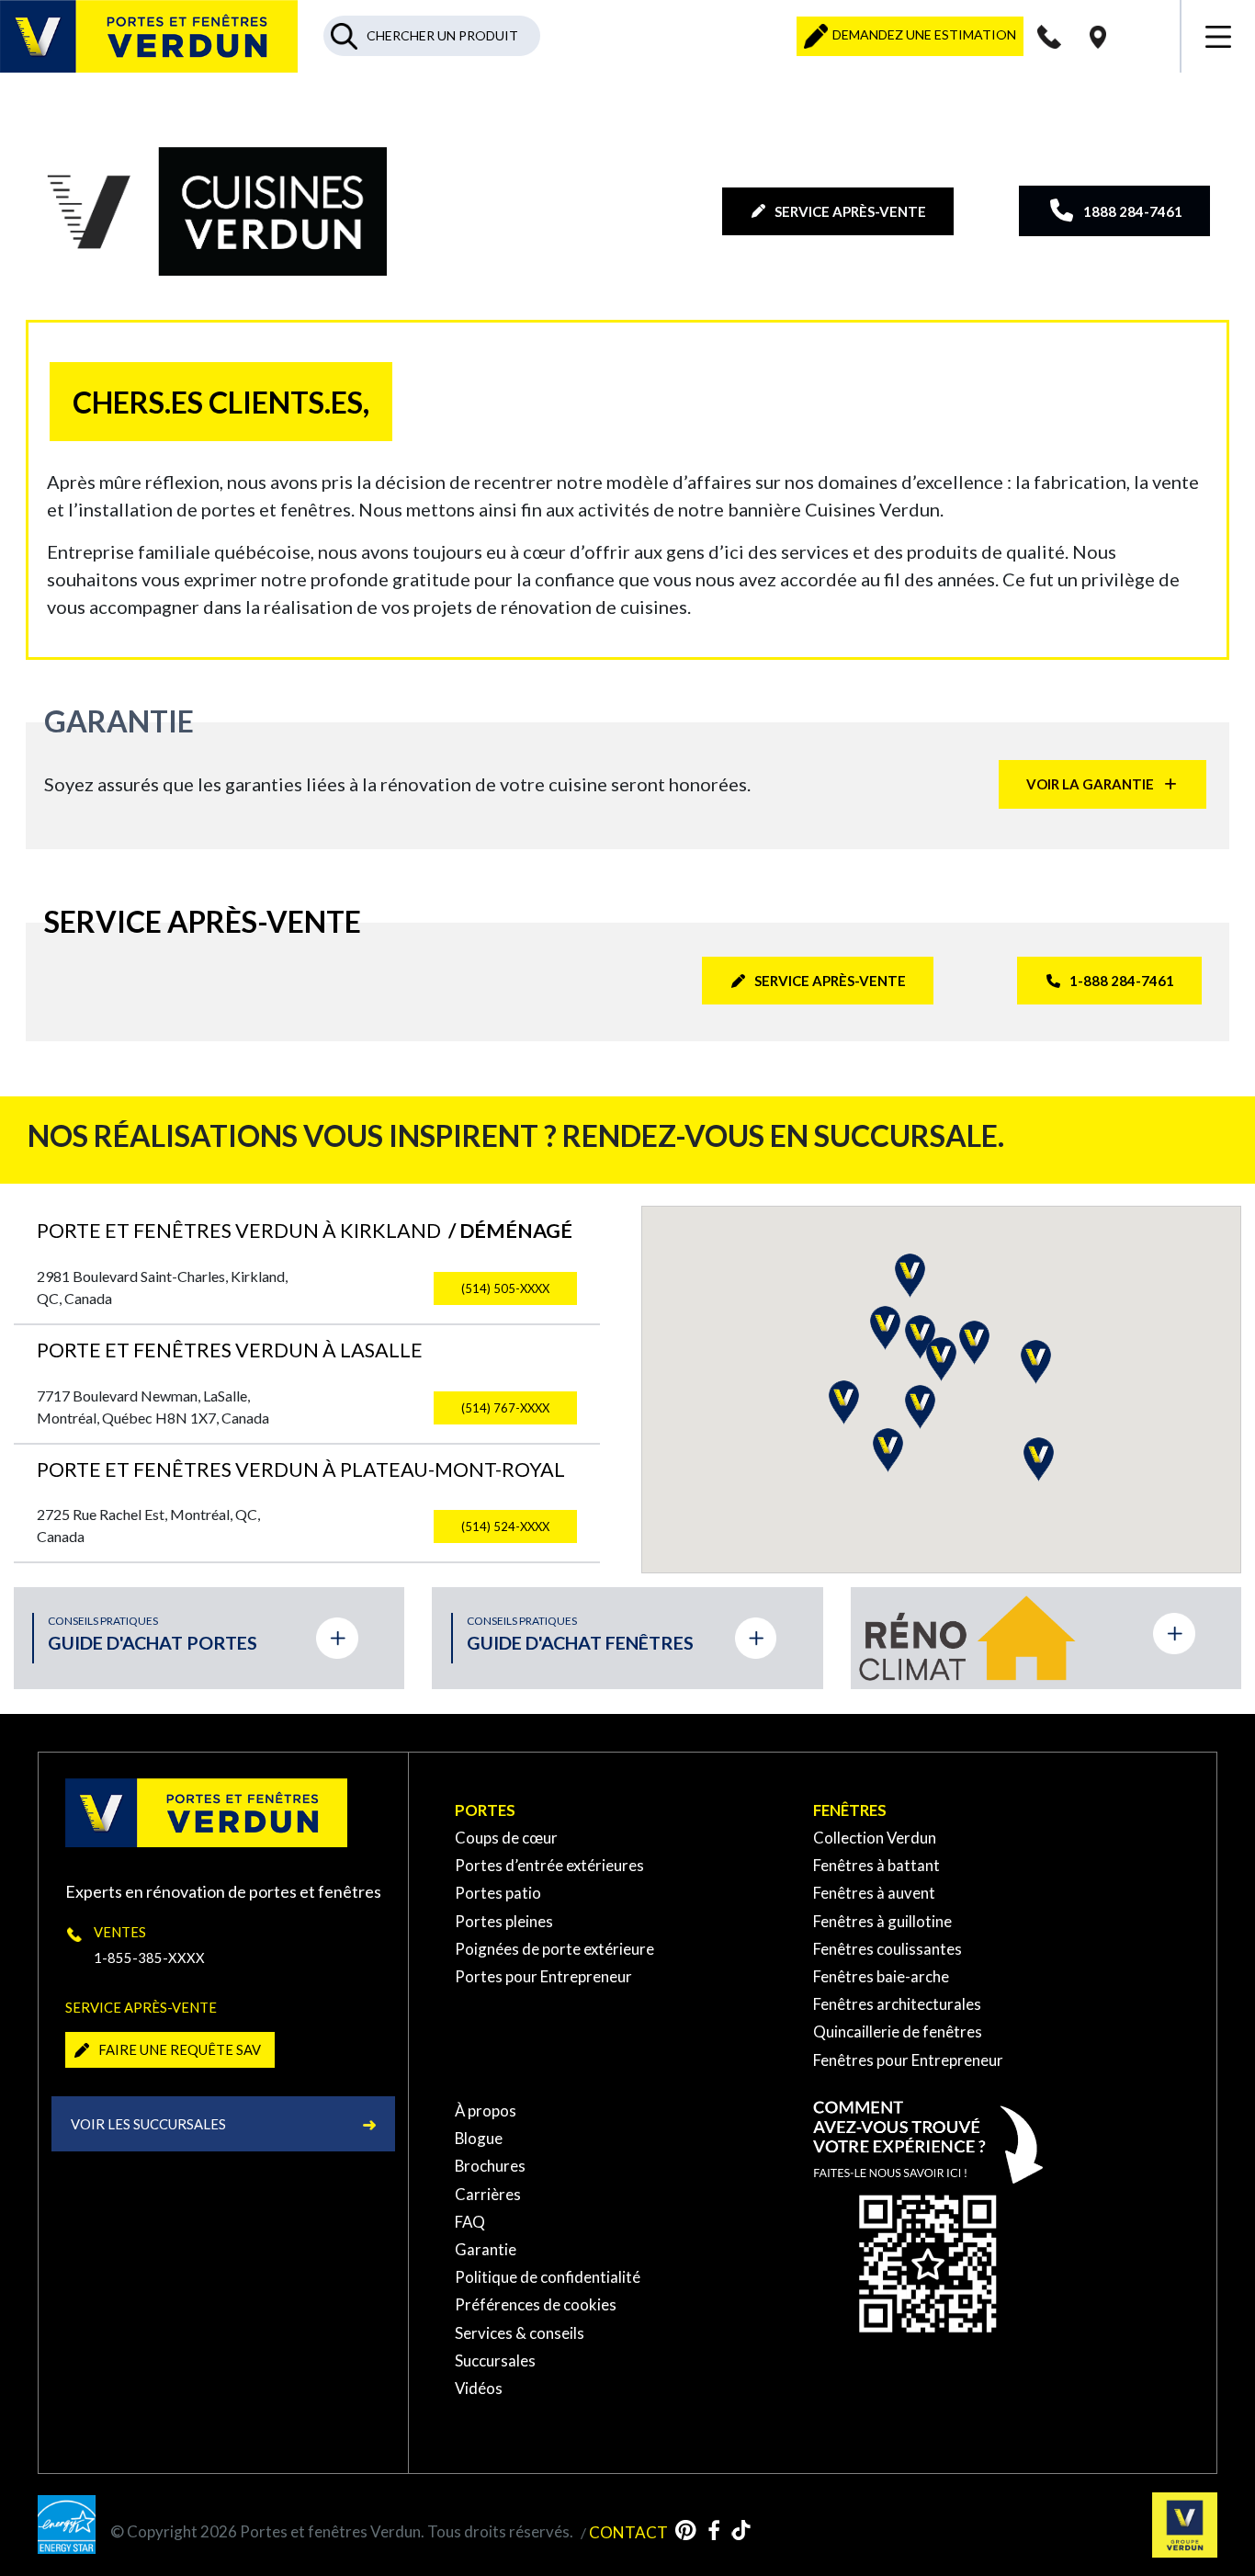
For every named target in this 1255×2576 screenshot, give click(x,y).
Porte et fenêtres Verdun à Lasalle (230, 1350)
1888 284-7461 (1133, 211)
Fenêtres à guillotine (882, 1921)
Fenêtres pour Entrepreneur (908, 2060)
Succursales (495, 2360)
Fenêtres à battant (876, 1865)
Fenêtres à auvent (874, 1893)
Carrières (488, 2194)
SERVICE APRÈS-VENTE (850, 211)
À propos (486, 2111)
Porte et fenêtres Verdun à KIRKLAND (305, 1231)
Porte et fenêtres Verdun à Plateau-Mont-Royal (301, 1470)
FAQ (470, 2222)
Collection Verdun (875, 1838)
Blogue (479, 2138)
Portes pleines (504, 1921)
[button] (844, 1402)
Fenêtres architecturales (897, 2004)
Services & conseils (520, 2333)
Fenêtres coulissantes (888, 1949)
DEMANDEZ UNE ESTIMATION (923, 34)
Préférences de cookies (536, 2304)
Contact (628, 2531)
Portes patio (498, 1893)
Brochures (490, 2166)
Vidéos (479, 2388)
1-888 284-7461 (1122, 981)
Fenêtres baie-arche (881, 1976)
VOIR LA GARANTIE (1090, 784)
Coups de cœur (506, 1838)
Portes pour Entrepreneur (543, 1976)
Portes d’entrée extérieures (549, 1865)
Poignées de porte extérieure (554, 1949)
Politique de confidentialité (548, 2277)
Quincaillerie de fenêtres (898, 2031)
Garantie (486, 2249)
